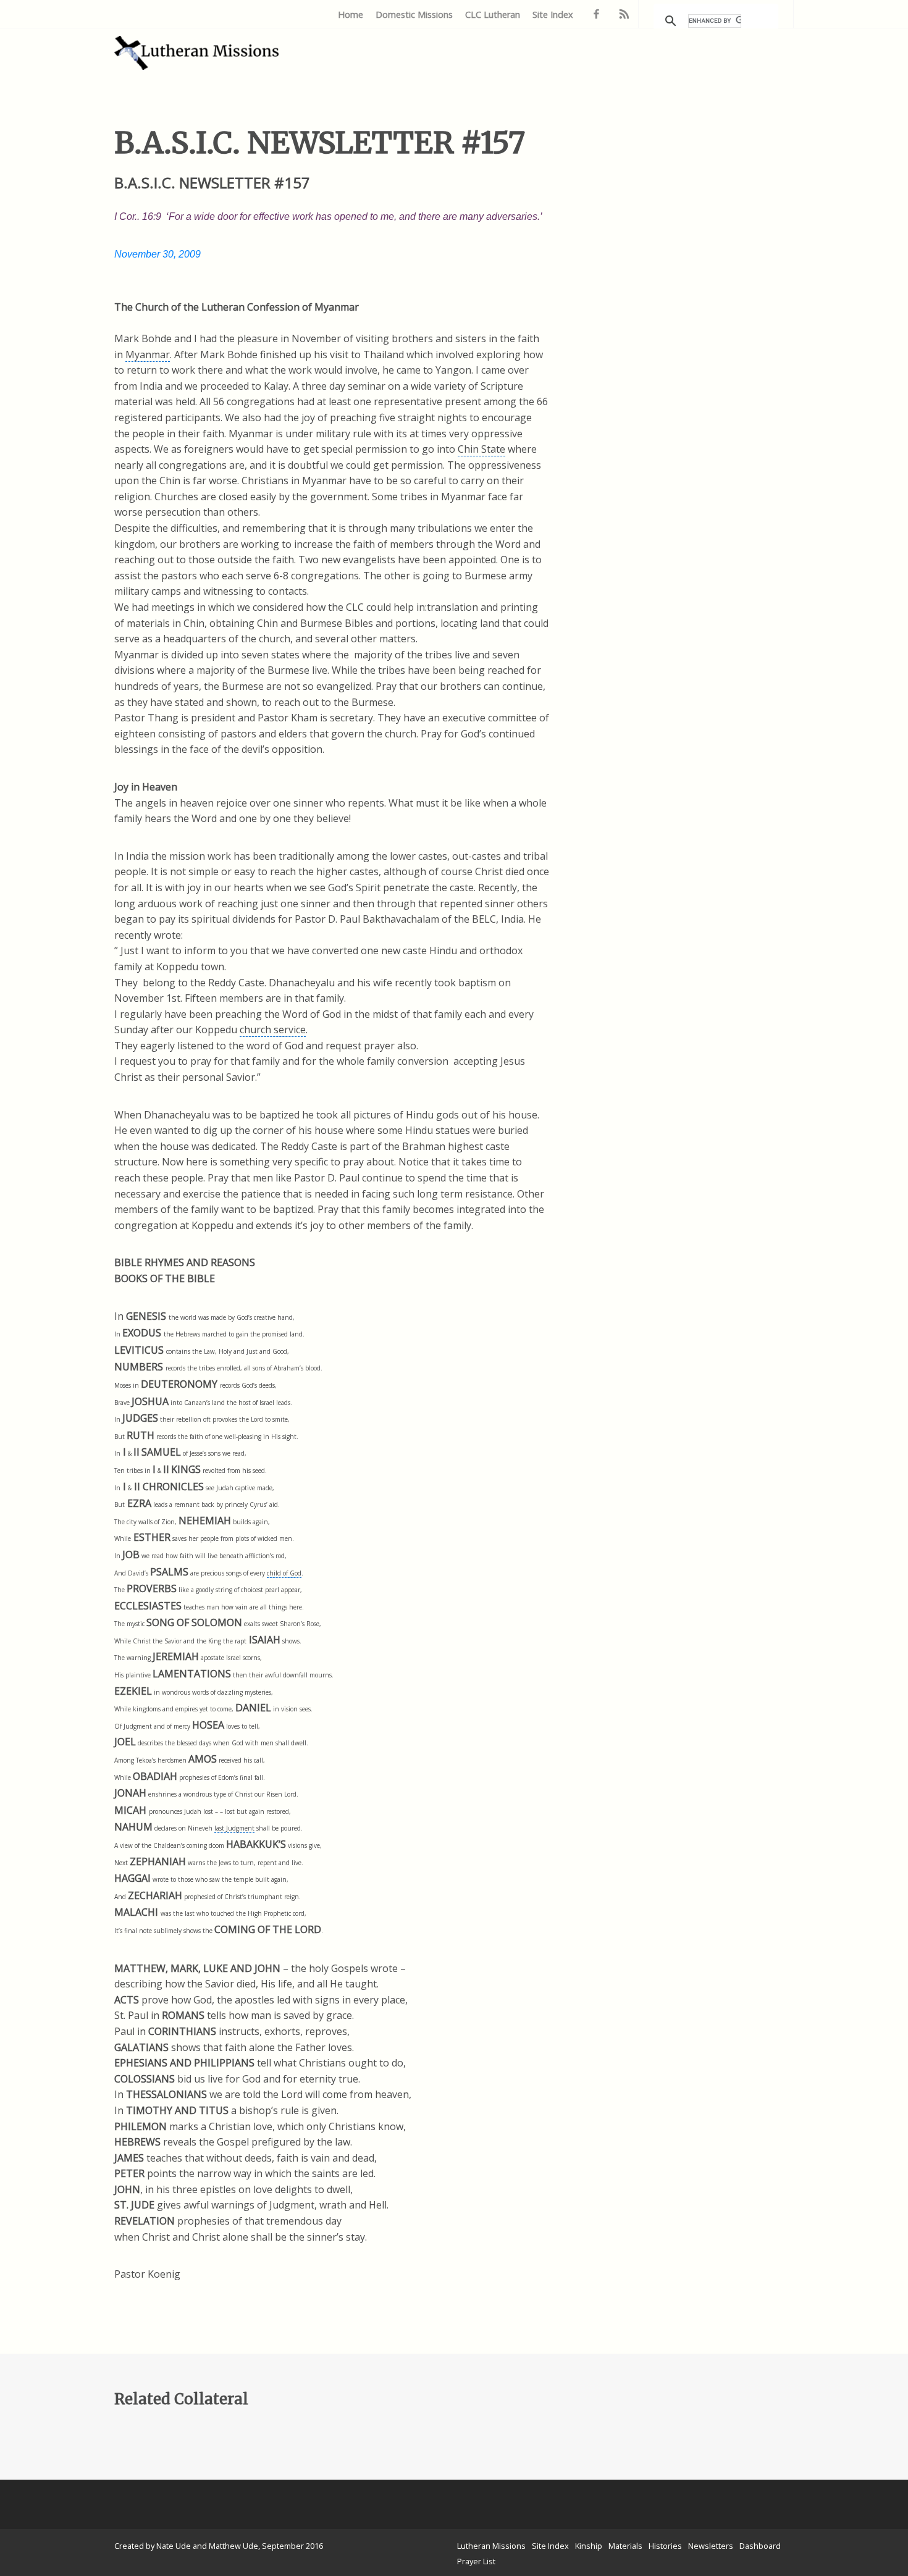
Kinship (589, 2546)
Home (351, 15)
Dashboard (760, 2546)
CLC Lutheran (493, 15)
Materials (625, 2546)
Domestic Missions (414, 15)
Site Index (553, 15)
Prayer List (476, 2561)
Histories (665, 2546)
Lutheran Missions (491, 2546)
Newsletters (711, 2546)
